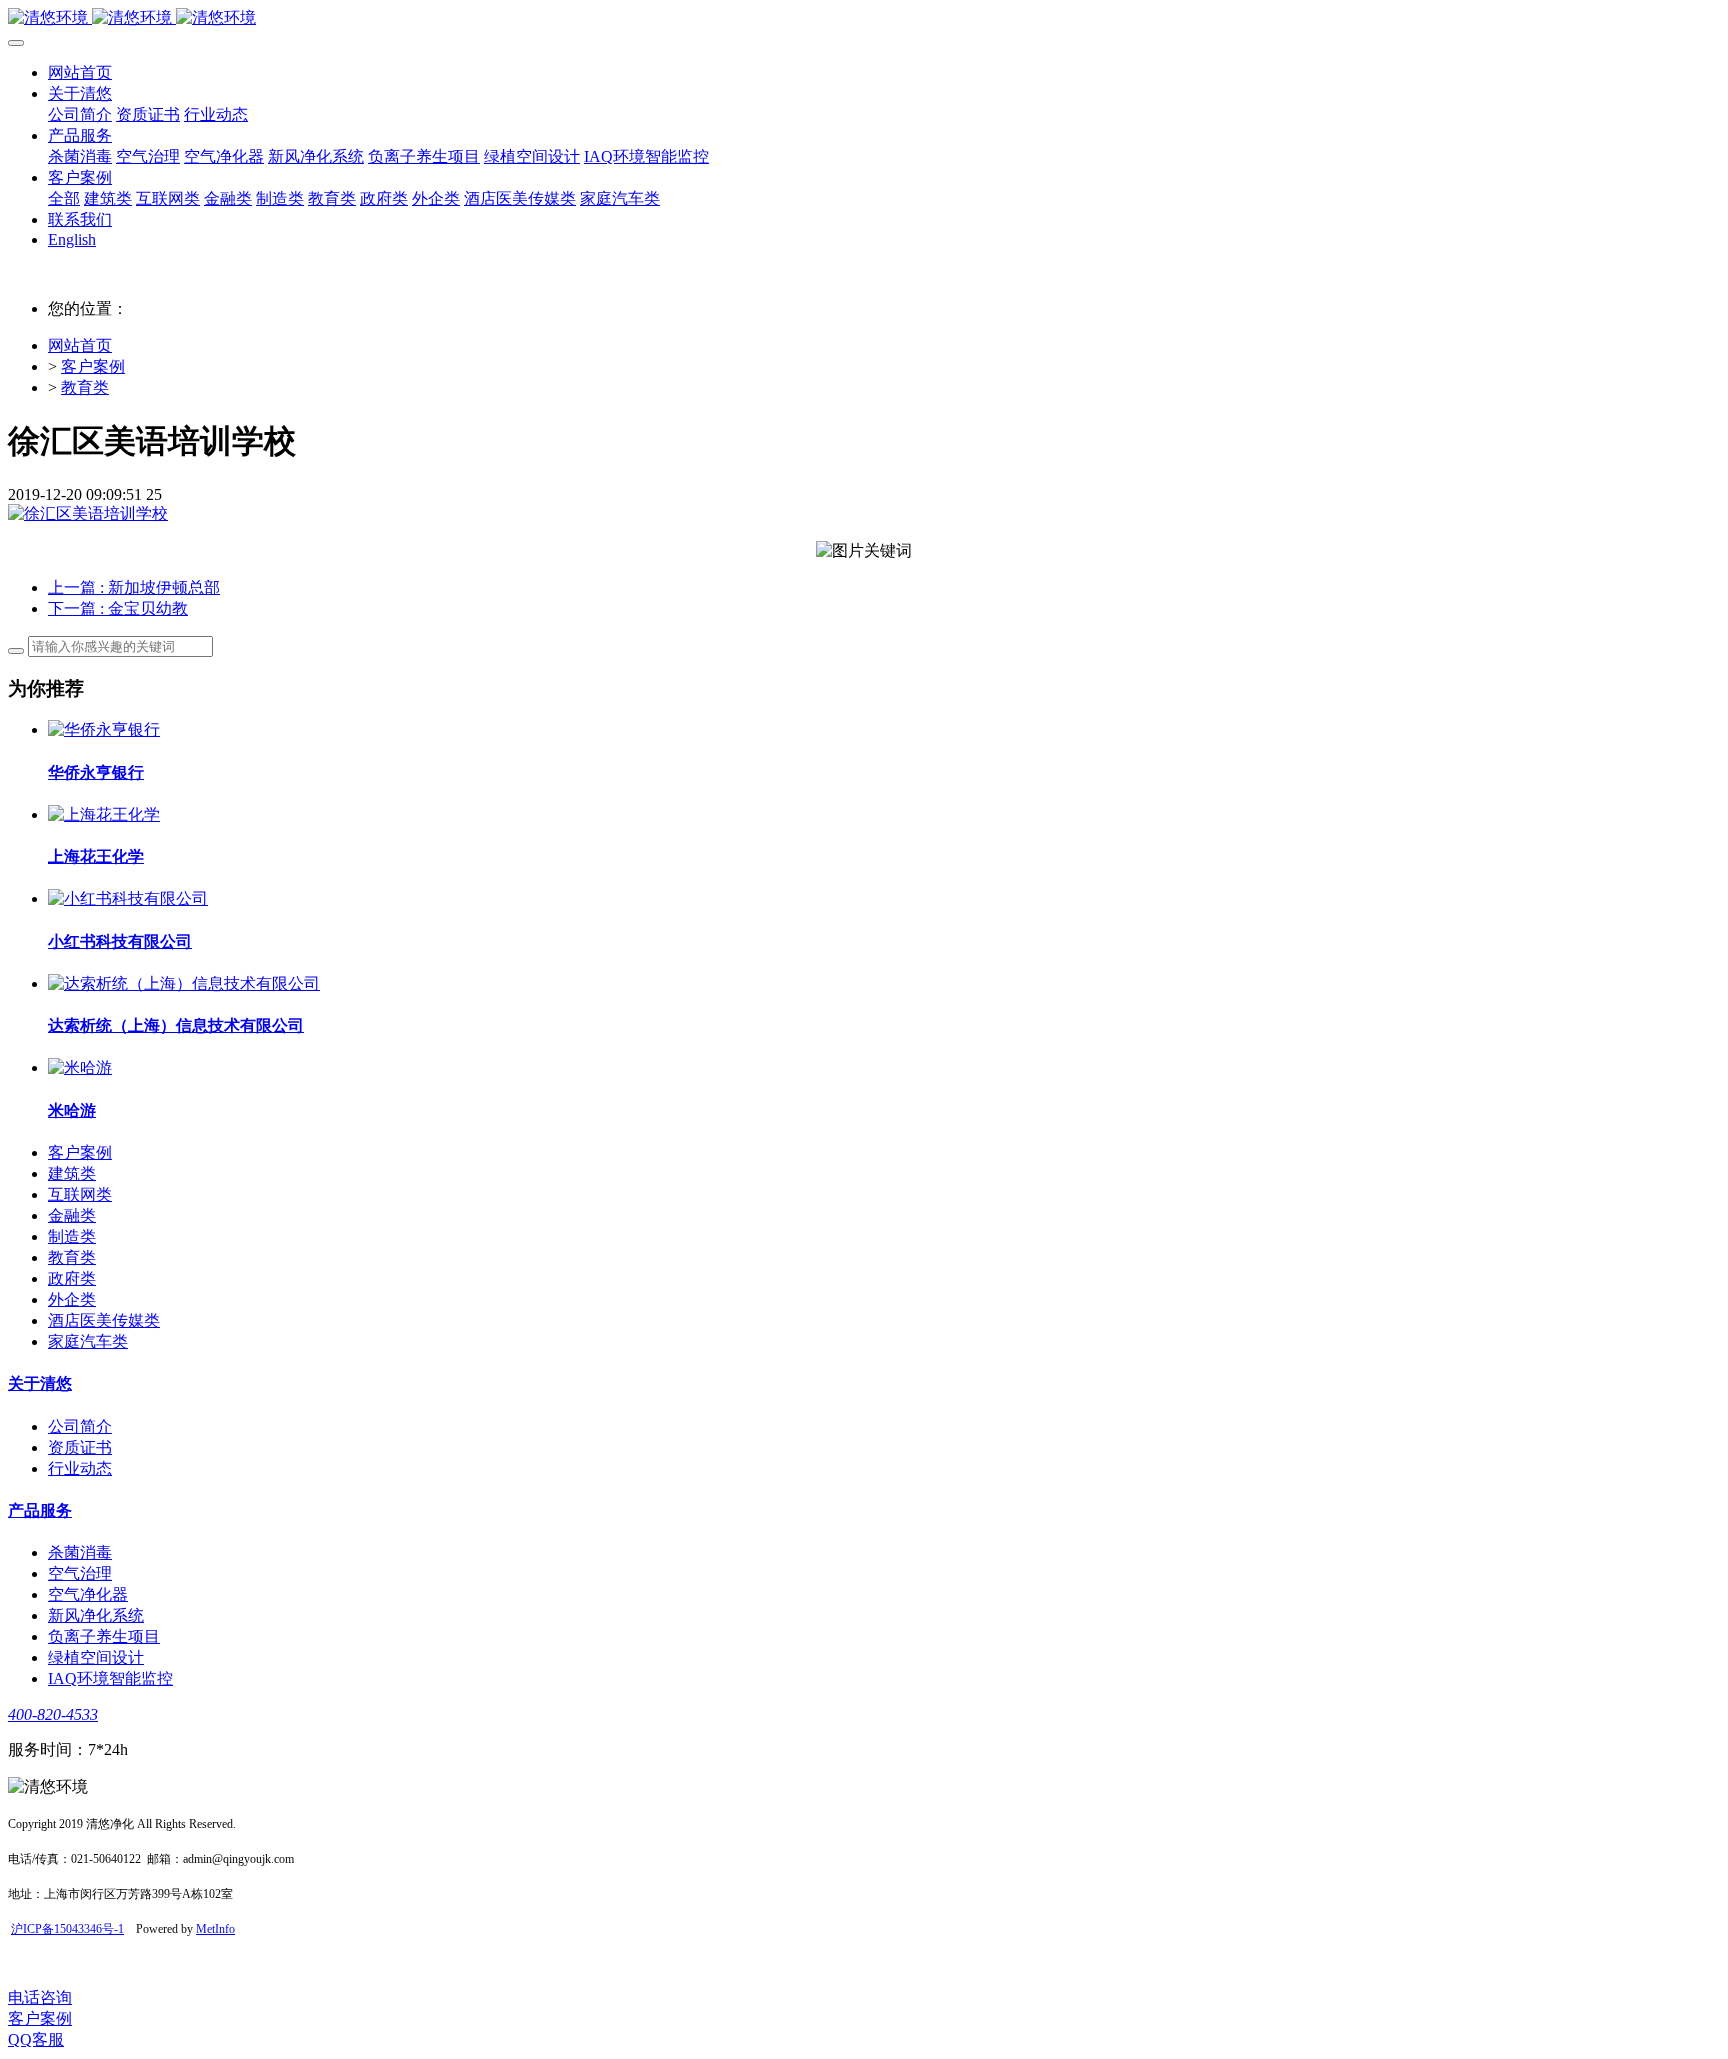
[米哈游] (80, 1067)
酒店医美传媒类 (104, 1320)
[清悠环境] (864, 18)
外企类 (72, 1299)
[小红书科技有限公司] (128, 898)
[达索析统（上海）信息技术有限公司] (184, 983)
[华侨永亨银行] (104, 729)
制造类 (72, 1236)
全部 (64, 198)
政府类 (72, 1278)
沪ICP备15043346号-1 (67, 1929)
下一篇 (118, 608)
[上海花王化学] (104, 814)
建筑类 (72, 1173)
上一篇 (134, 587)
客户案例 (93, 366)
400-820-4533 (53, 1714)
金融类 (72, 1215)
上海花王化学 (96, 856)
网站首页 (80, 72)
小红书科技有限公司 (120, 941)
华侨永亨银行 (96, 772)
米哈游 (72, 1110)
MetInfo (215, 1929)
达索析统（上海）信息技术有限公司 (176, 1025)
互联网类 (80, 1194)
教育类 (85, 387)
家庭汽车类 (88, 1341)
